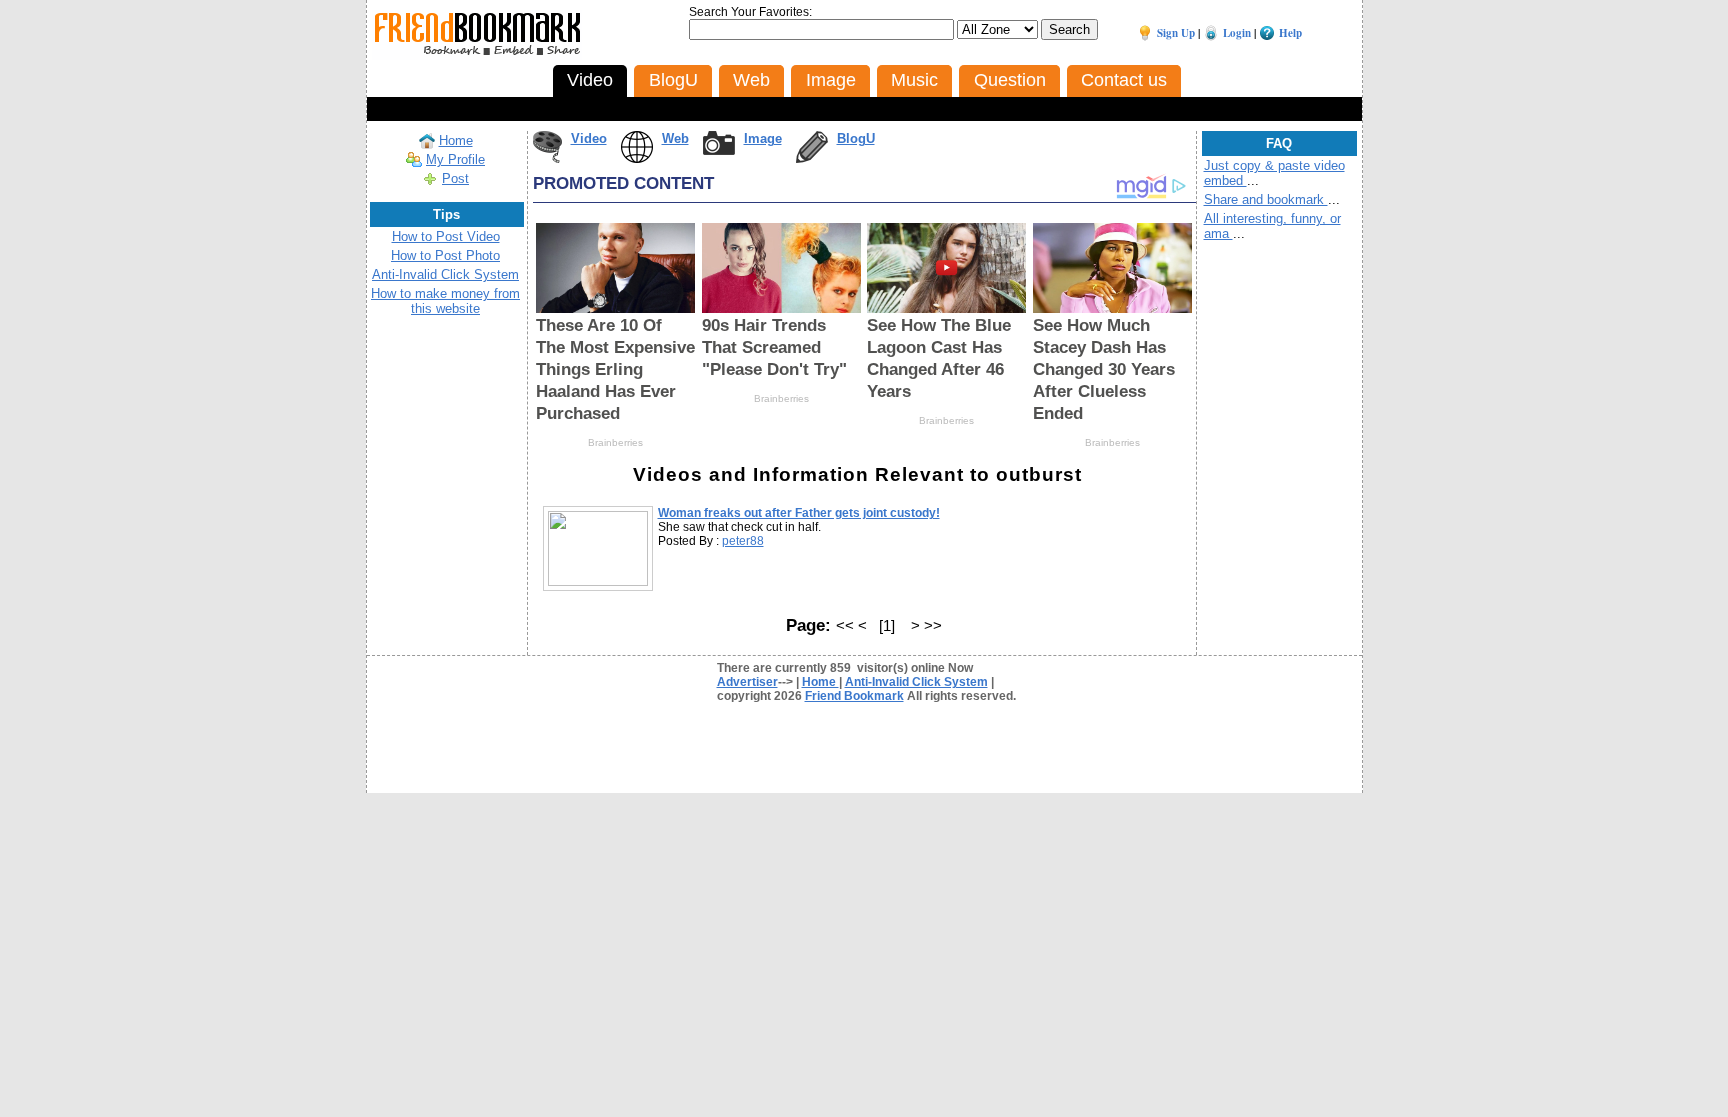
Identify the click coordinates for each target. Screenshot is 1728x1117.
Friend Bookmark (854, 696)
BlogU (856, 138)
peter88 (743, 541)
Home (456, 140)
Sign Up (1176, 33)
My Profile (455, 159)
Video (589, 138)
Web (675, 138)
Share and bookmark (1266, 199)
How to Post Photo (445, 255)
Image (763, 138)
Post (455, 178)
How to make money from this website (445, 301)
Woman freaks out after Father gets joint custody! (799, 513)
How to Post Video (446, 236)
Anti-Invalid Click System (445, 274)
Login (1237, 33)
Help (1290, 33)
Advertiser (747, 682)
